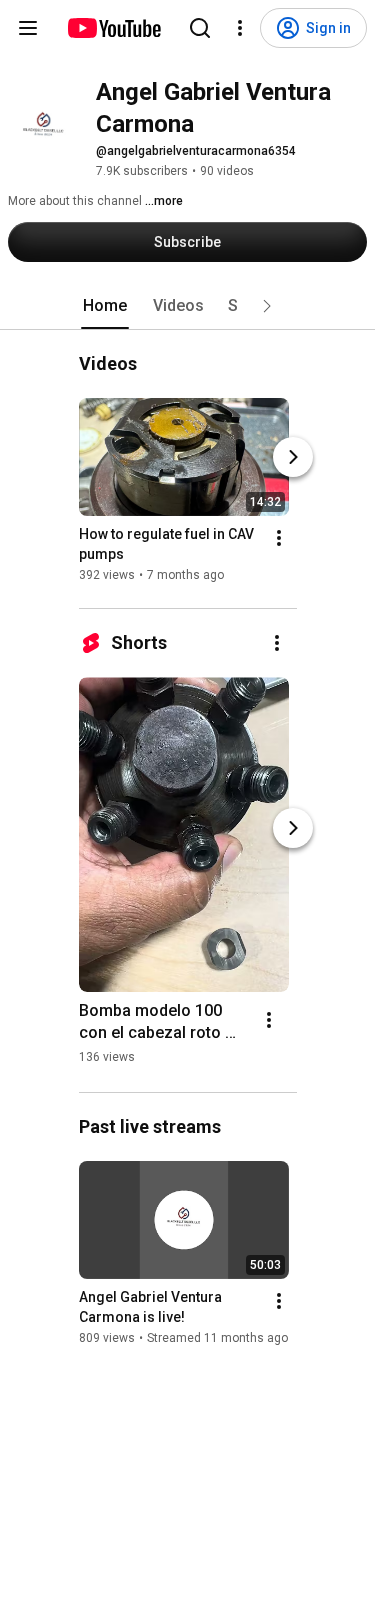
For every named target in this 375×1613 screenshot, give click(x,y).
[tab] (105, 306)
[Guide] (28, 28)
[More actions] (279, 538)
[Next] (293, 457)
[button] (267, 306)
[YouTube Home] (113, 28)
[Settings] (240, 28)
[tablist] (188, 306)
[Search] (200, 28)
